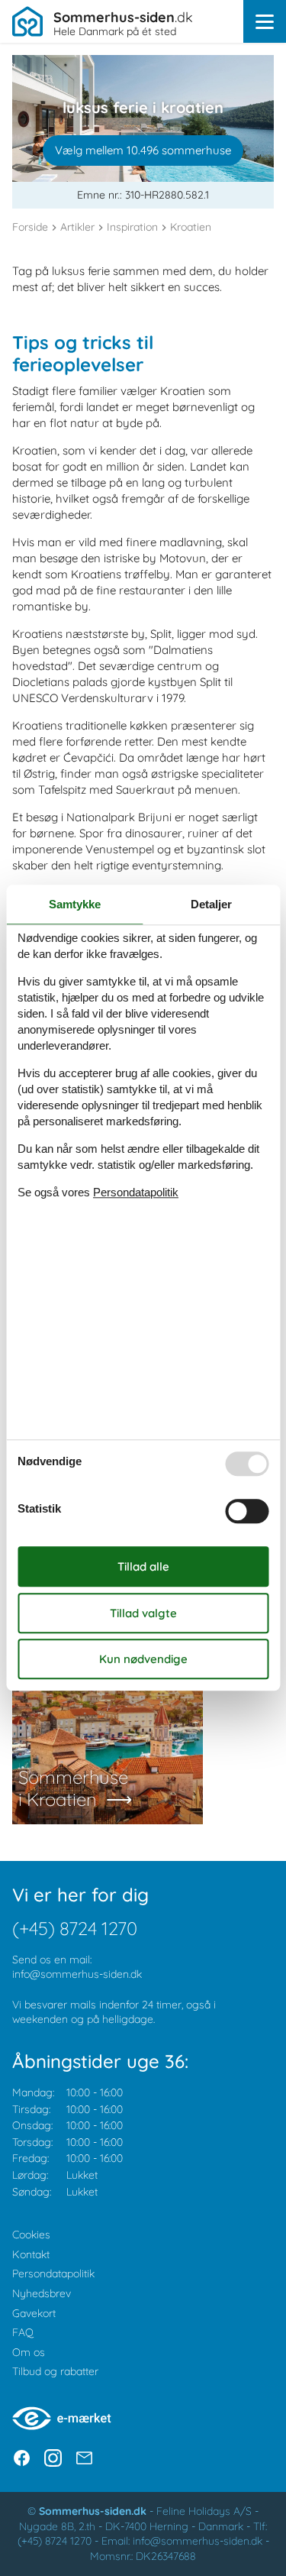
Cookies (31, 2235)
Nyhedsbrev (42, 2293)
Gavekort (34, 2313)
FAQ (23, 2332)
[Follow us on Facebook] (22, 2458)
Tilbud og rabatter (55, 2371)
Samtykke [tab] (75, 904)
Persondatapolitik (53, 2273)
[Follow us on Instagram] (53, 2458)
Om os (29, 2352)
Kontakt (31, 2254)
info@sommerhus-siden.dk (77, 1974)
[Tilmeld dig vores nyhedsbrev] (84, 2458)
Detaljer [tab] (211, 904)
